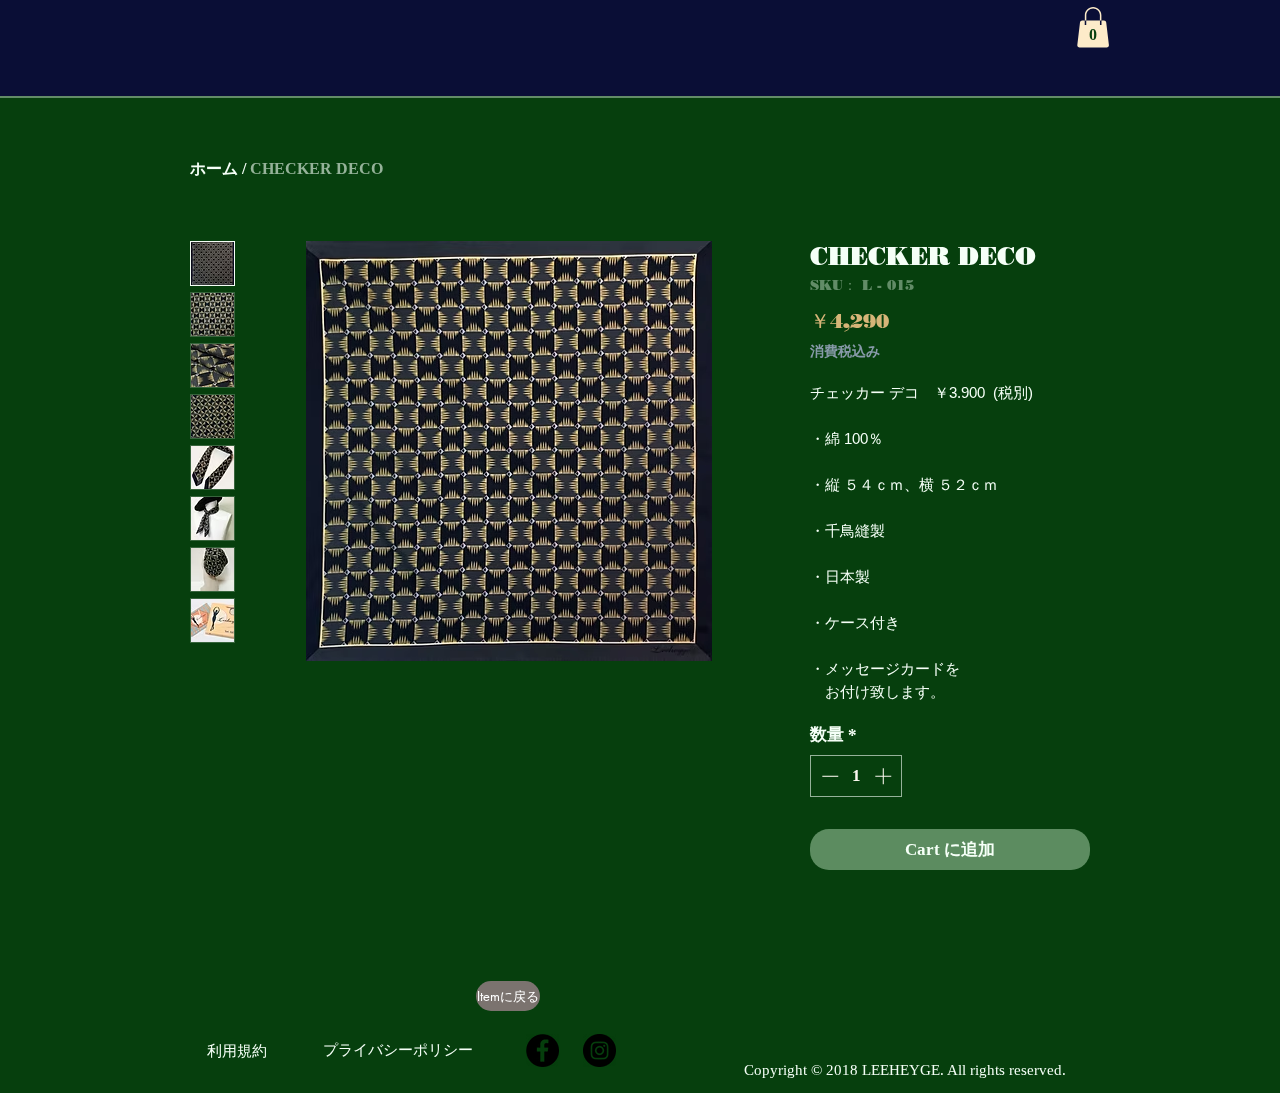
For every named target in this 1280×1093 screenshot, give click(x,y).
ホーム (214, 168)
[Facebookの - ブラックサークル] (542, 1050)
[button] (1093, 27)
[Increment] (885, 776)
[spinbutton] (856, 776)
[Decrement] (828, 776)
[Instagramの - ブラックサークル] (599, 1050)
